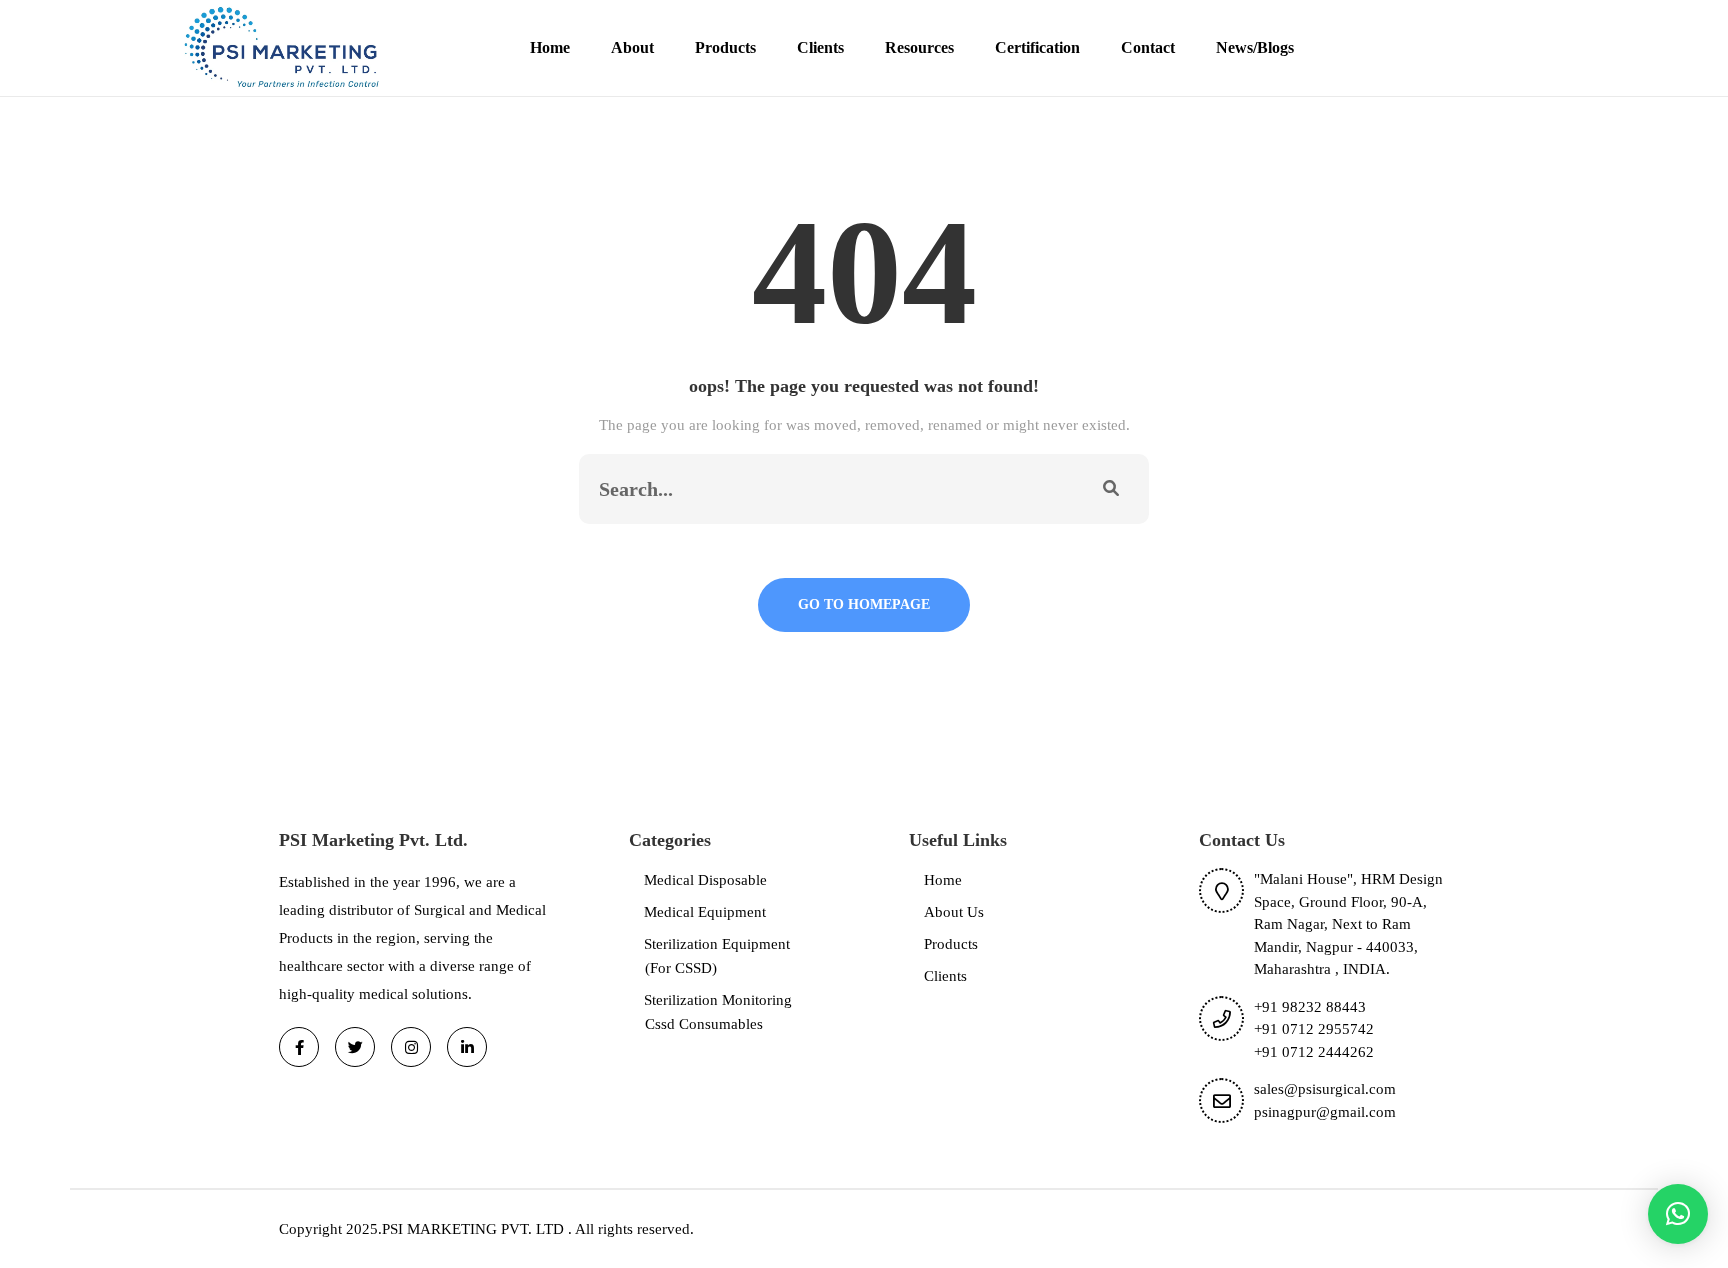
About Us (954, 912)
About (632, 47)
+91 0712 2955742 (1314, 1029)
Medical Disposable (705, 880)
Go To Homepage (864, 604)
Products (725, 47)
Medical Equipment (705, 912)
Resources (919, 47)
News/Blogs (1255, 47)
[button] (1678, 1214)
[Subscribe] (1111, 489)
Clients (820, 47)
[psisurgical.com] (283, 46)
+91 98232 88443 (1310, 1007)
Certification (1037, 47)
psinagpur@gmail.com (1325, 1112)
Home (550, 47)
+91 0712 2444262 (1314, 1052)
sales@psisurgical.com (1325, 1089)
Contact (1148, 47)
